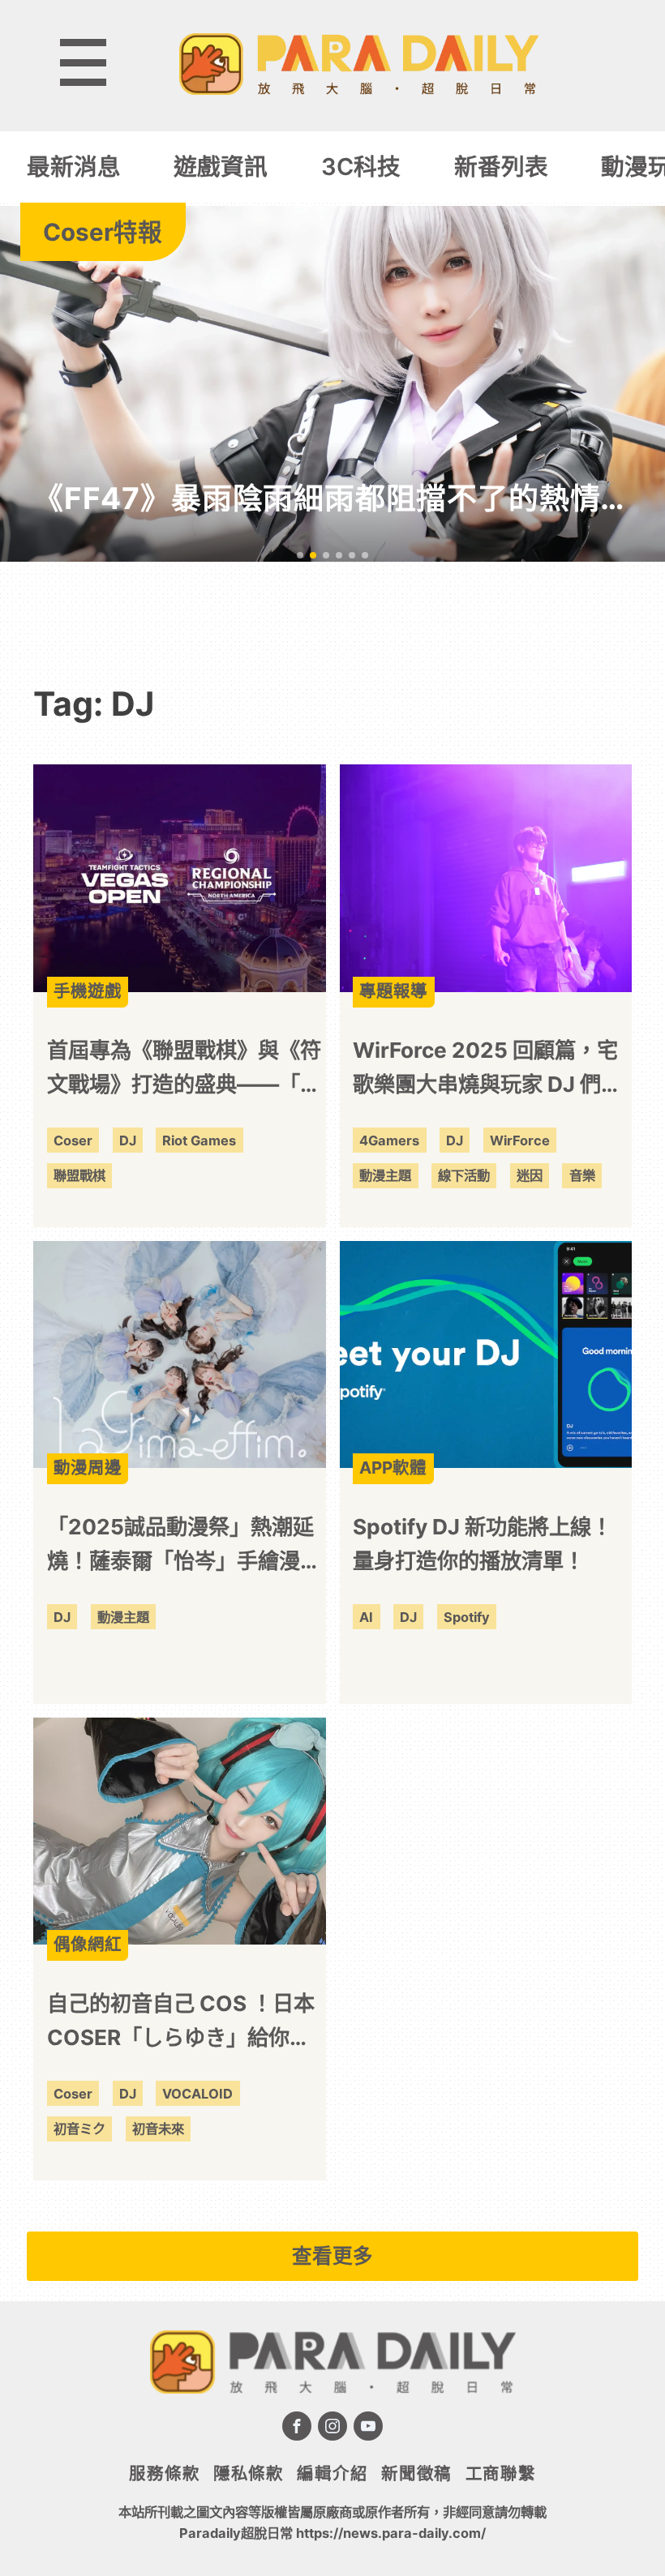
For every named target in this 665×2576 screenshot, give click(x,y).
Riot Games (199, 1140)
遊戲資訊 (221, 167)
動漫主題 (385, 1175)
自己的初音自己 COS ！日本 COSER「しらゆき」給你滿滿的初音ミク (181, 2023)
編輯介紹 (332, 2473)
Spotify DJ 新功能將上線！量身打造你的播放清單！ (483, 1544)
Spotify (467, 1617)
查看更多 (332, 2256)
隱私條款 (249, 2473)
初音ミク (79, 2129)
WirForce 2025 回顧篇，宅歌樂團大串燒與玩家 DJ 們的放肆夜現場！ (487, 1070)
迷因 (530, 1175)
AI (366, 1617)
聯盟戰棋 (79, 1175)
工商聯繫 (501, 2473)
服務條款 (164, 2473)
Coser (73, 1140)
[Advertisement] (332, 611)
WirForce (520, 1140)
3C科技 (361, 167)
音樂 (582, 1175)
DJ (128, 1140)
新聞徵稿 (416, 2473)
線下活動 (464, 1175)
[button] (300, 555)
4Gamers (389, 1140)
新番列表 (501, 167)
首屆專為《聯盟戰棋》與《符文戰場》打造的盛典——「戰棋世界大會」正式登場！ (184, 1070)
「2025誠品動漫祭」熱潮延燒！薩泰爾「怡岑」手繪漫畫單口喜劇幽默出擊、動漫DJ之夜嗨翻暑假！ (184, 1547)
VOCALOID (197, 2094)
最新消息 (74, 167)
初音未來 (158, 2129)
